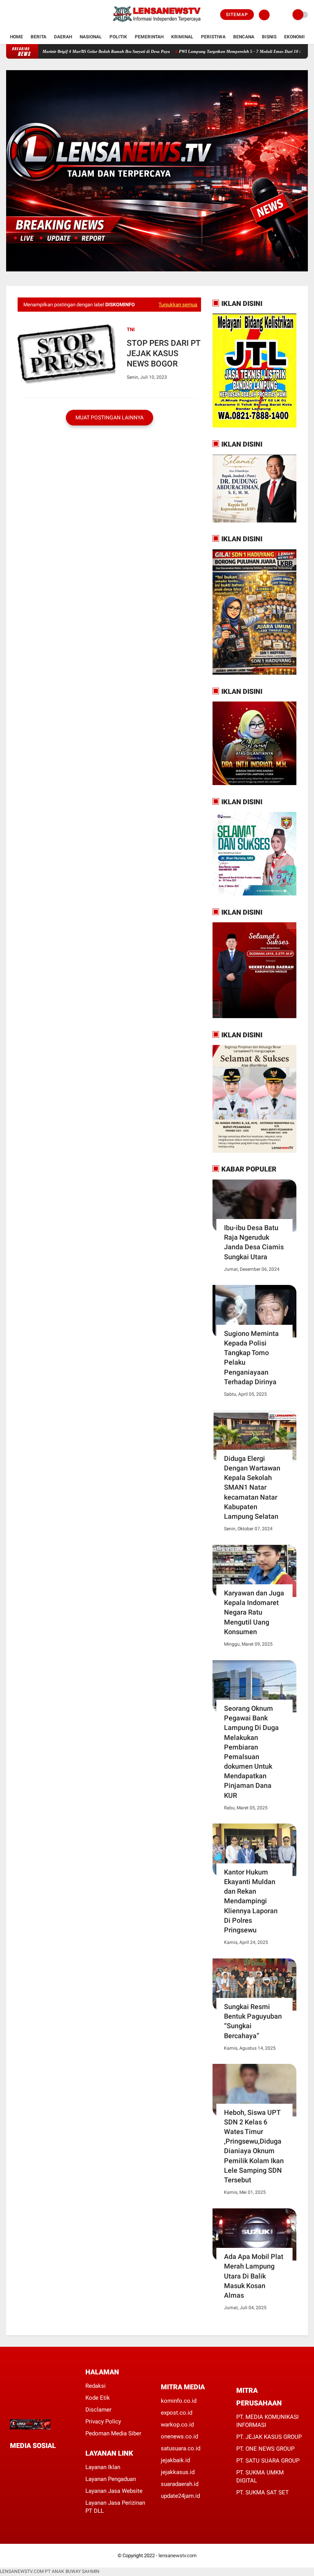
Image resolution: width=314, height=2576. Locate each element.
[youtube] (39, 15)
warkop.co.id (177, 2425)
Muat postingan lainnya (110, 417)
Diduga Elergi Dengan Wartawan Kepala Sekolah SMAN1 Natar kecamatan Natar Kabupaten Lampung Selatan (252, 1487)
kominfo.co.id (179, 2401)
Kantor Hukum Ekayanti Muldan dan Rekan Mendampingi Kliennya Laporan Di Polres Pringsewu (251, 1901)
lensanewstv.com (177, 2555)
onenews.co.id (179, 2436)
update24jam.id (180, 2496)
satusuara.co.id (181, 2448)
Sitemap (237, 15)
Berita (38, 37)
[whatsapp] (33, 2460)
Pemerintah (149, 37)
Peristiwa (213, 37)
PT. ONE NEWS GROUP (265, 2449)
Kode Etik (98, 2398)
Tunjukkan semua (178, 305)
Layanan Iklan (103, 2467)
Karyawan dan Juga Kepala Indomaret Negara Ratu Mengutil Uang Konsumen (254, 1612)
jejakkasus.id (178, 2472)
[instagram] (29, 15)
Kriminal (182, 37)
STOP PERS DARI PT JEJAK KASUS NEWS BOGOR (164, 354)
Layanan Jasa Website (114, 2491)
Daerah (63, 37)
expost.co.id (177, 2413)
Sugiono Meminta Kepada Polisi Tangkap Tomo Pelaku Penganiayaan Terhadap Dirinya (251, 1358)
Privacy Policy (103, 2422)
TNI (131, 329)
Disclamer (98, 2410)
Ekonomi (294, 37)
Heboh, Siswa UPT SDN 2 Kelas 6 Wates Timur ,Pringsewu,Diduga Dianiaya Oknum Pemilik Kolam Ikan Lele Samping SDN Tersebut (254, 2146)
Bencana (244, 37)
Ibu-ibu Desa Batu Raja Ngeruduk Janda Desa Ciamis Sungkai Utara (254, 1242)
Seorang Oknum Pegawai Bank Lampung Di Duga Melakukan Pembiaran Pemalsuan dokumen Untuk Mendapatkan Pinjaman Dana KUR (251, 1752)
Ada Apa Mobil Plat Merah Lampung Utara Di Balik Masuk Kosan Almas (254, 2276)
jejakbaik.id (175, 2460)
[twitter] (19, 15)
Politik (118, 37)
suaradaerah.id (180, 2484)
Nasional (91, 37)
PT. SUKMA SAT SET (262, 2492)
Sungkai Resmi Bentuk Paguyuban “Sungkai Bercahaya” (253, 2021)
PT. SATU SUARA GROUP (268, 2461)
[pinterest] (43, 2460)
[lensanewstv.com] (157, 25)
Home (16, 37)
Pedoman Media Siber (113, 2433)
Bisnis (269, 37)
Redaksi (96, 2386)
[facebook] (8, 15)
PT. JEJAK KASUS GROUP (269, 2437)
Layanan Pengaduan (111, 2479)
